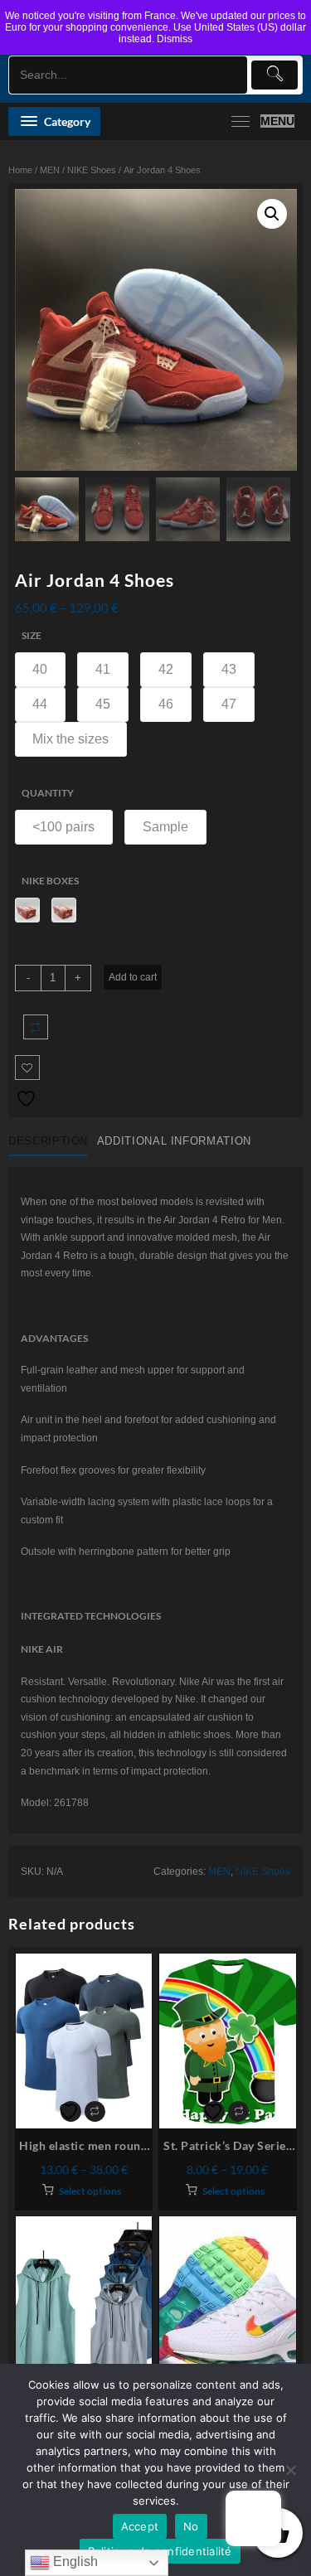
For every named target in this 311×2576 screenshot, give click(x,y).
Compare (36, 1027)
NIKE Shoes (92, 170)
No (191, 2526)
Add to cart (133, 977)
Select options (90, 2191)
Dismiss (175, 39)
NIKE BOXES (50, 881)
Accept (140, 2526)
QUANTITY (48, 793)
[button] (272, 214)
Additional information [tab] (174, 1141)
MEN (50, 170)
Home (20, 170)
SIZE (32, 635)
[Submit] (275, 75)
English (74, 2561)
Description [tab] (48, 1141)
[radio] (41, 670)
